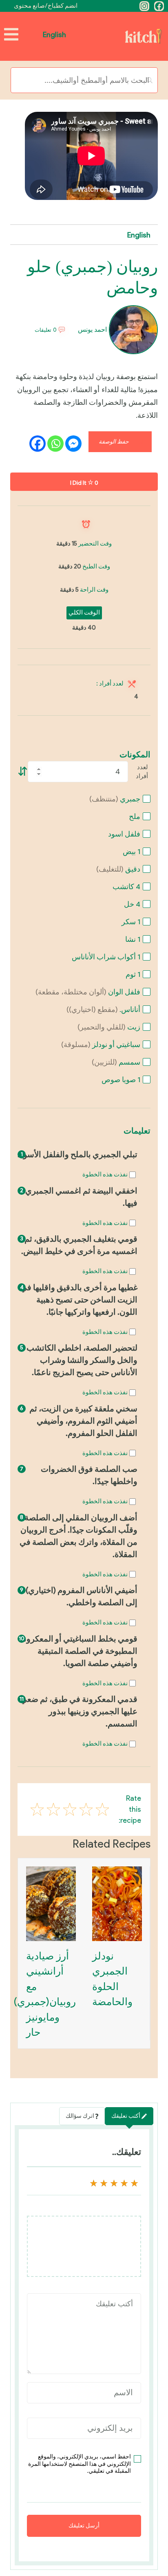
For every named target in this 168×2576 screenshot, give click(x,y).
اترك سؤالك (80, 2116)
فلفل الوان (88, 992)
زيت (109, 1027)
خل (132, 904)
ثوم (133, 974)
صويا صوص (121, 1080)
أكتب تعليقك (126, 2116)
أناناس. (103, 1010)
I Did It (84, 483)
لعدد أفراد (142, 772)
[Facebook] (159, 6)
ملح (135, 817)
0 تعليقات (46, 330)
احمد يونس (93, 329)
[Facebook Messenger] (73, 444)
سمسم (116, 1062)
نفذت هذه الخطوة (105, 1174)
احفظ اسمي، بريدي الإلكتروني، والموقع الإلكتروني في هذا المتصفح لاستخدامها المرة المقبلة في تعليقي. (80, 2464)
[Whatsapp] (55, 444)
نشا (133, 939)
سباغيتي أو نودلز (101, 1045)
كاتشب (126, 887)
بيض (132, 852)
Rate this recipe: (130, 1809)
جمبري (115, 799)
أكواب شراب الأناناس (106, 957)
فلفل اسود (124, 834)
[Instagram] (144, 6)
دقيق (118, 869)
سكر (131, 922)
